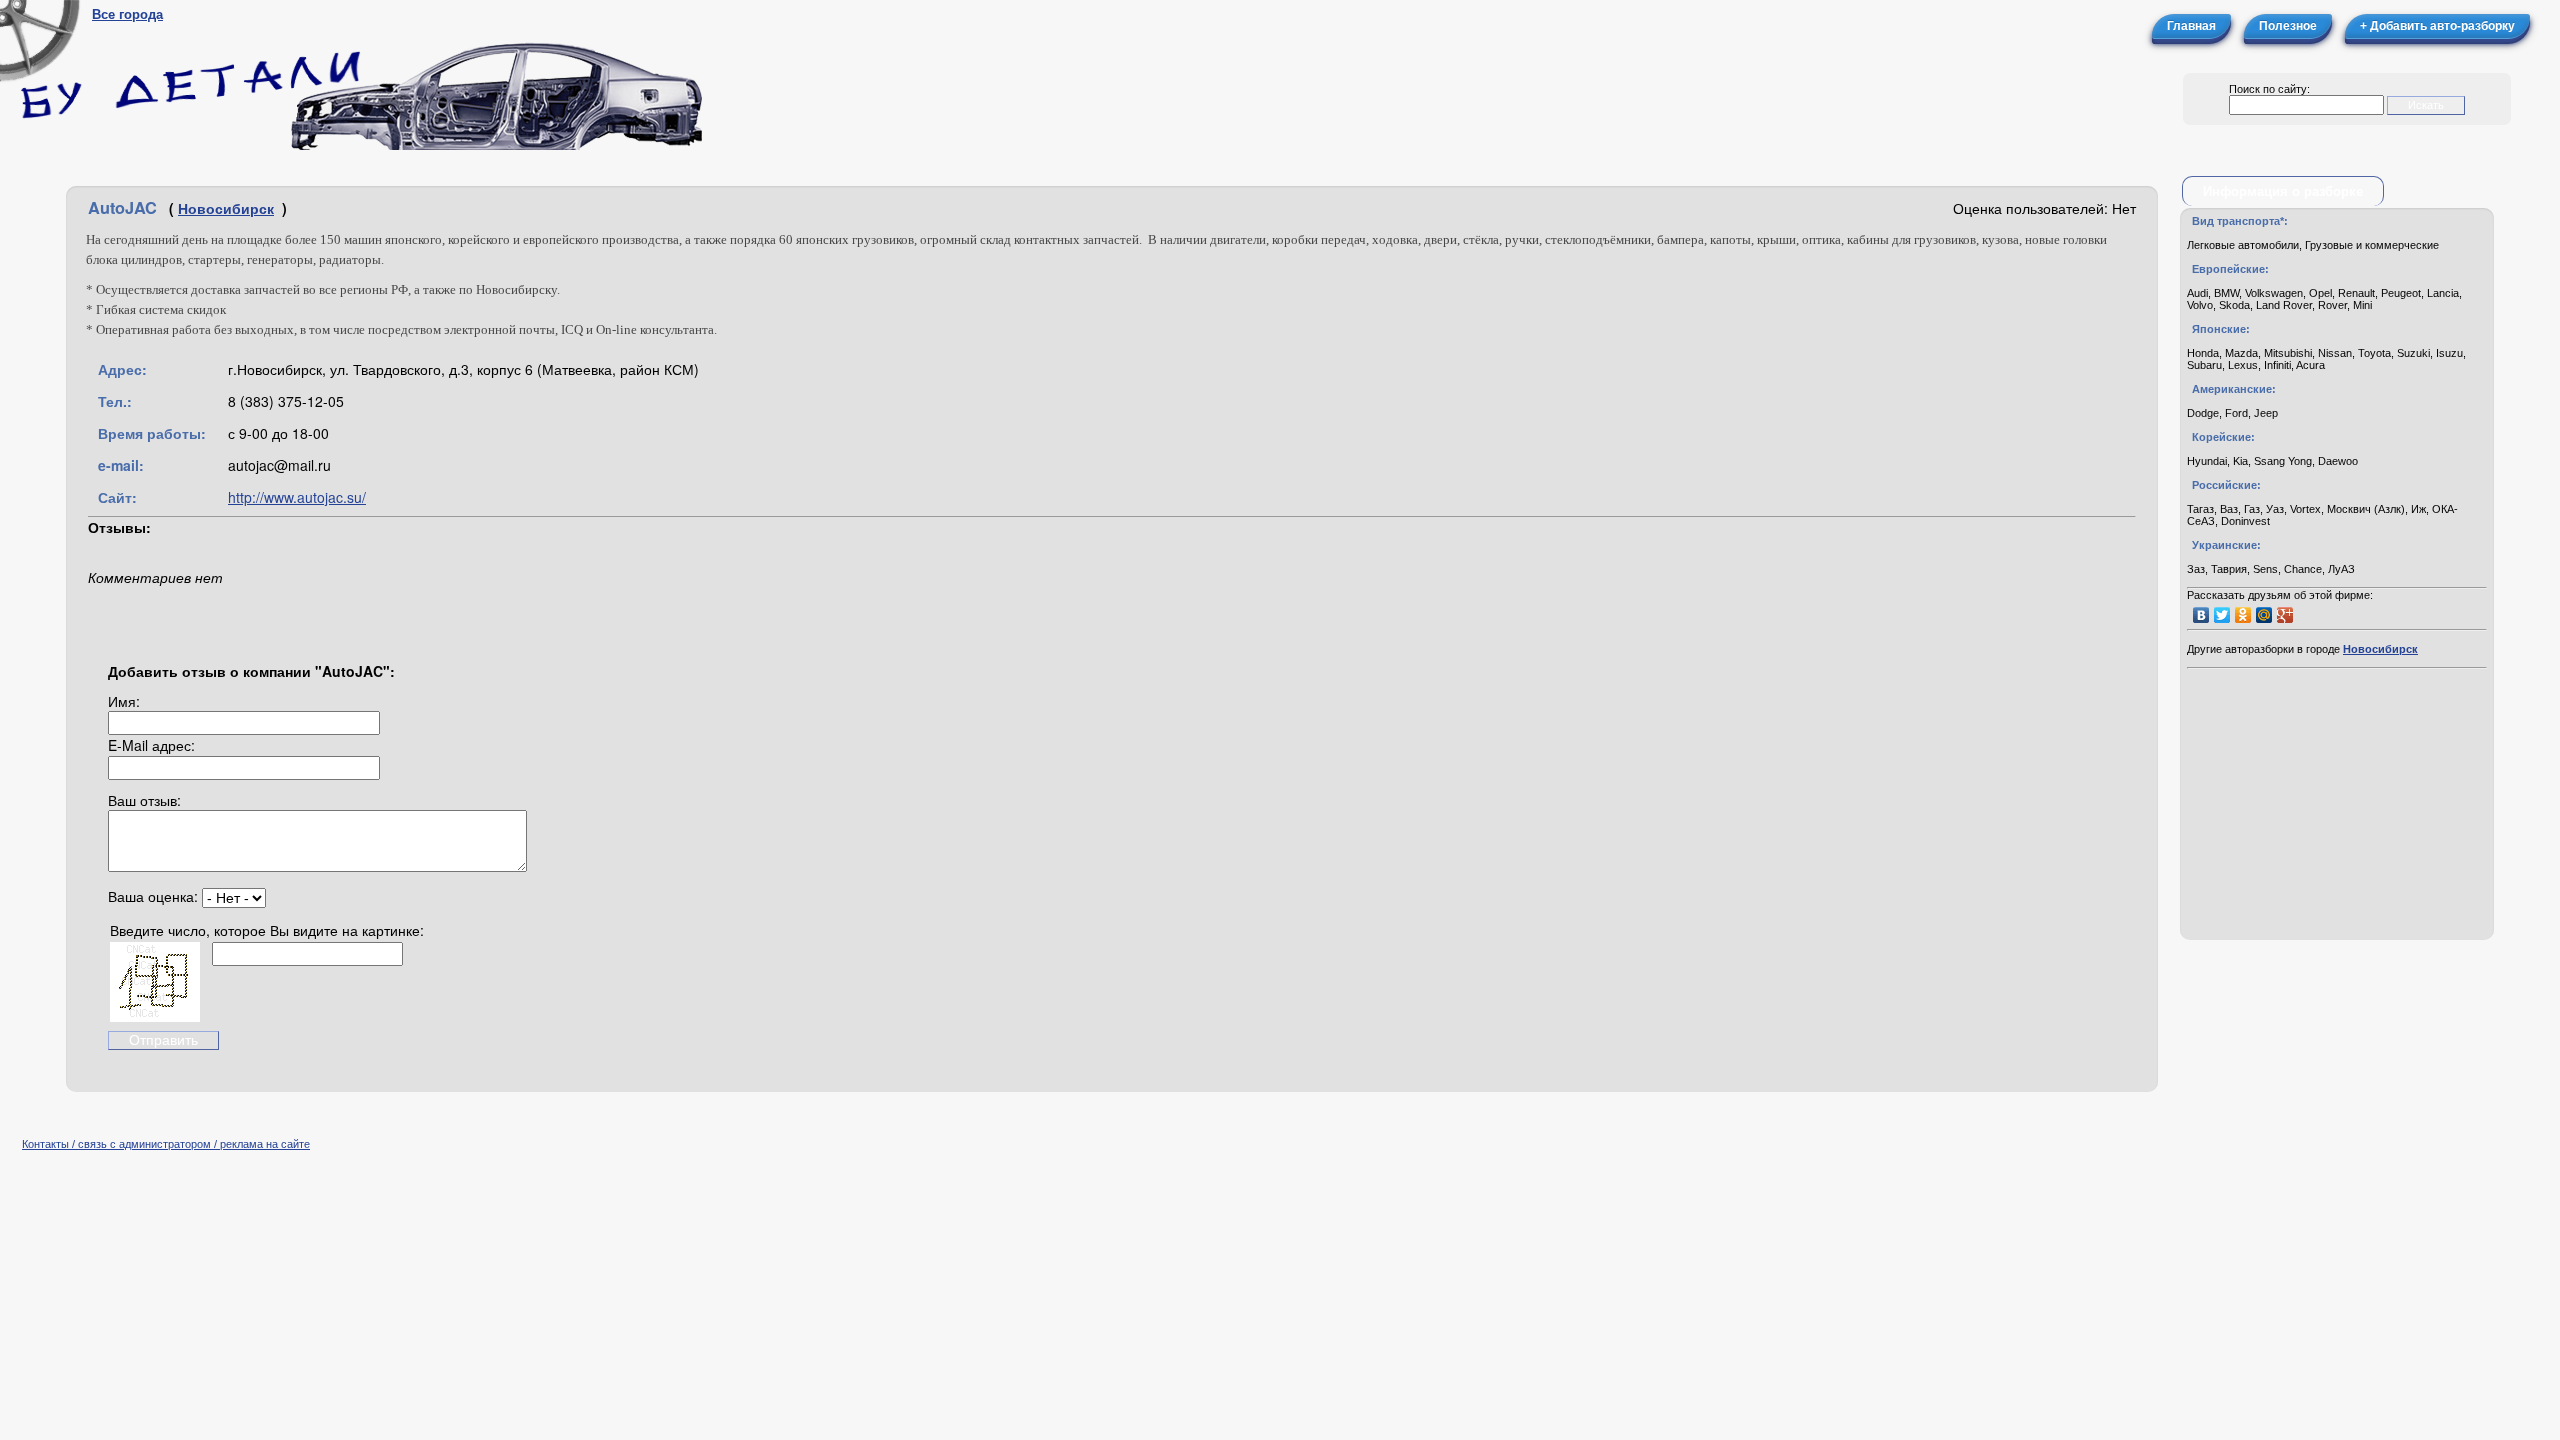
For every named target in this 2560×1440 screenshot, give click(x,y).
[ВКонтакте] (2201, 615)
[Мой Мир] (2264, 615)
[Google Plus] (2285, 615)
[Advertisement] (2337, 806)
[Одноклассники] (2243, 615)
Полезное (2288, 26)
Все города (127, 14)
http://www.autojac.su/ (297, 497)
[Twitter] (2222, 615)
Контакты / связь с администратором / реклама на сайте (166, 1144)
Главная (2191, 26)
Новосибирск (226, 208)
